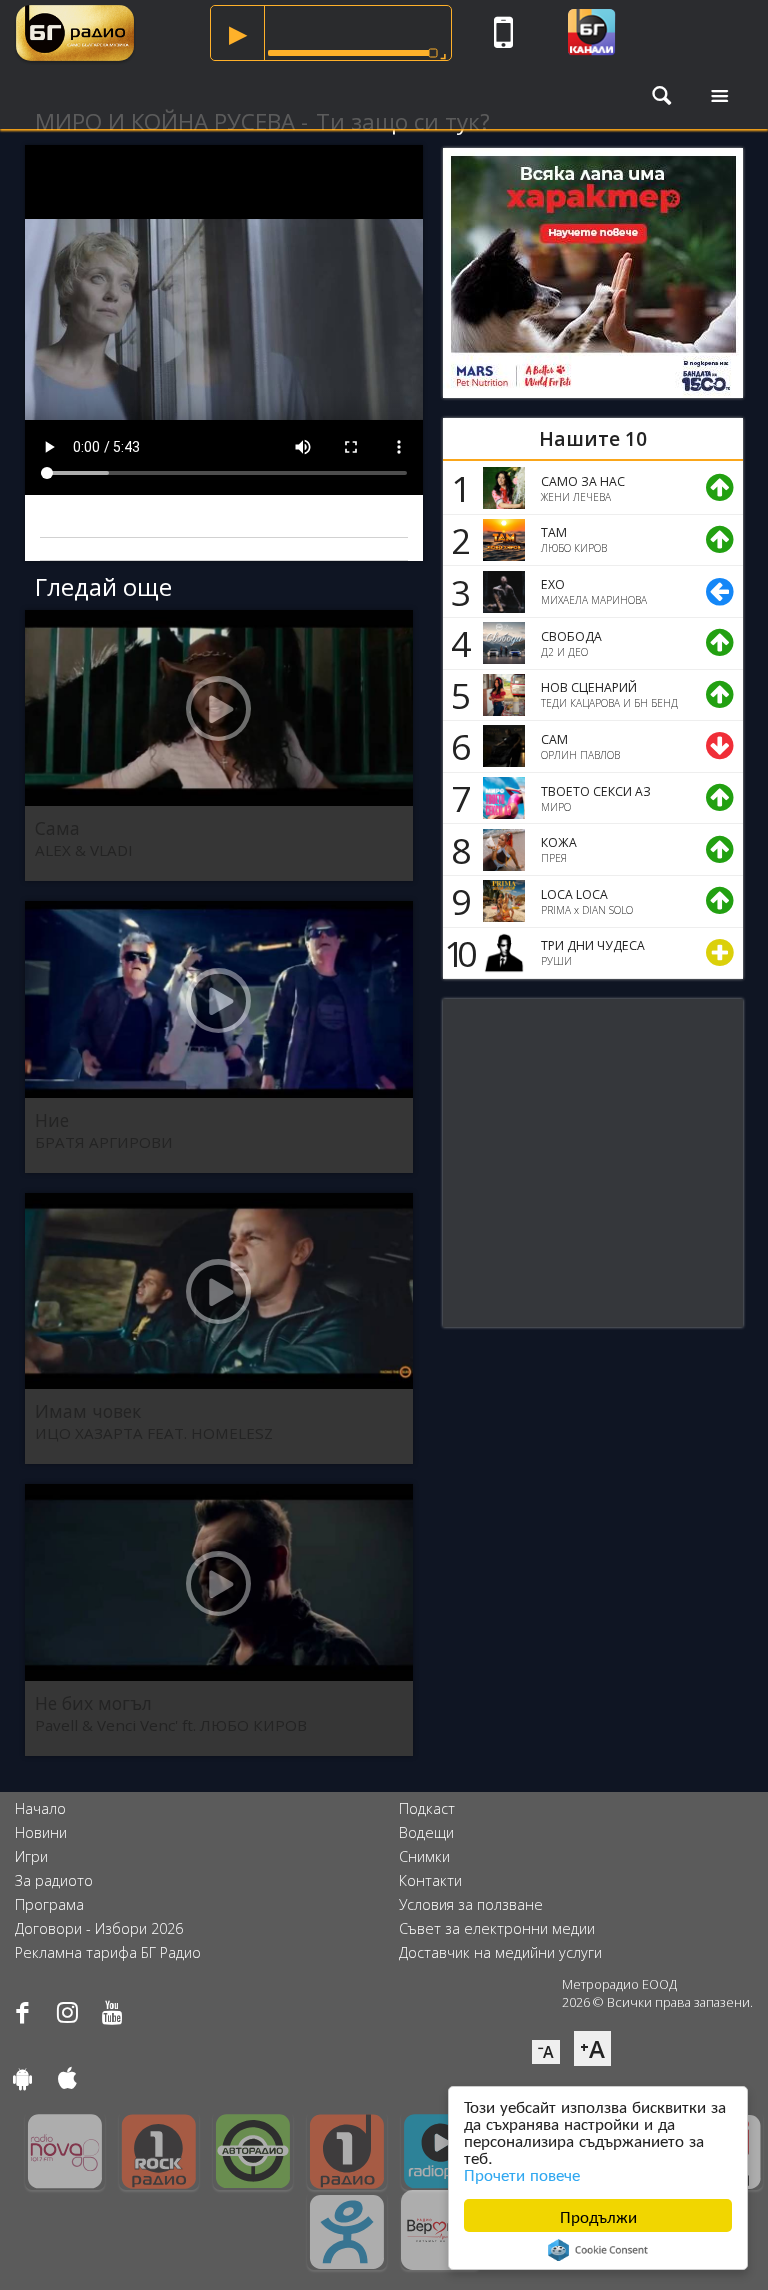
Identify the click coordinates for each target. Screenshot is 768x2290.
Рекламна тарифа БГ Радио (108, 1952)
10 (457, 953)
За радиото (54, 1880)
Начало (40, 1808)
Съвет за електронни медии (497, 1928)
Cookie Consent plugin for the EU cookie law (598, 2250)
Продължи (598, 2215)
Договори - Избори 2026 (99, 1928)
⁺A (592, 2048)
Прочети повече (522, 2173)
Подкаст (427, 1808)
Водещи (426, 1832)
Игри (31, 1856)
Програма (49, 1904)
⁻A (546, 2052)
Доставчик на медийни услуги (500, 1952)
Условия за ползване (471, 1904)
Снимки (424, 1856)
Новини (41, 1832)
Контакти (430, 1880)
